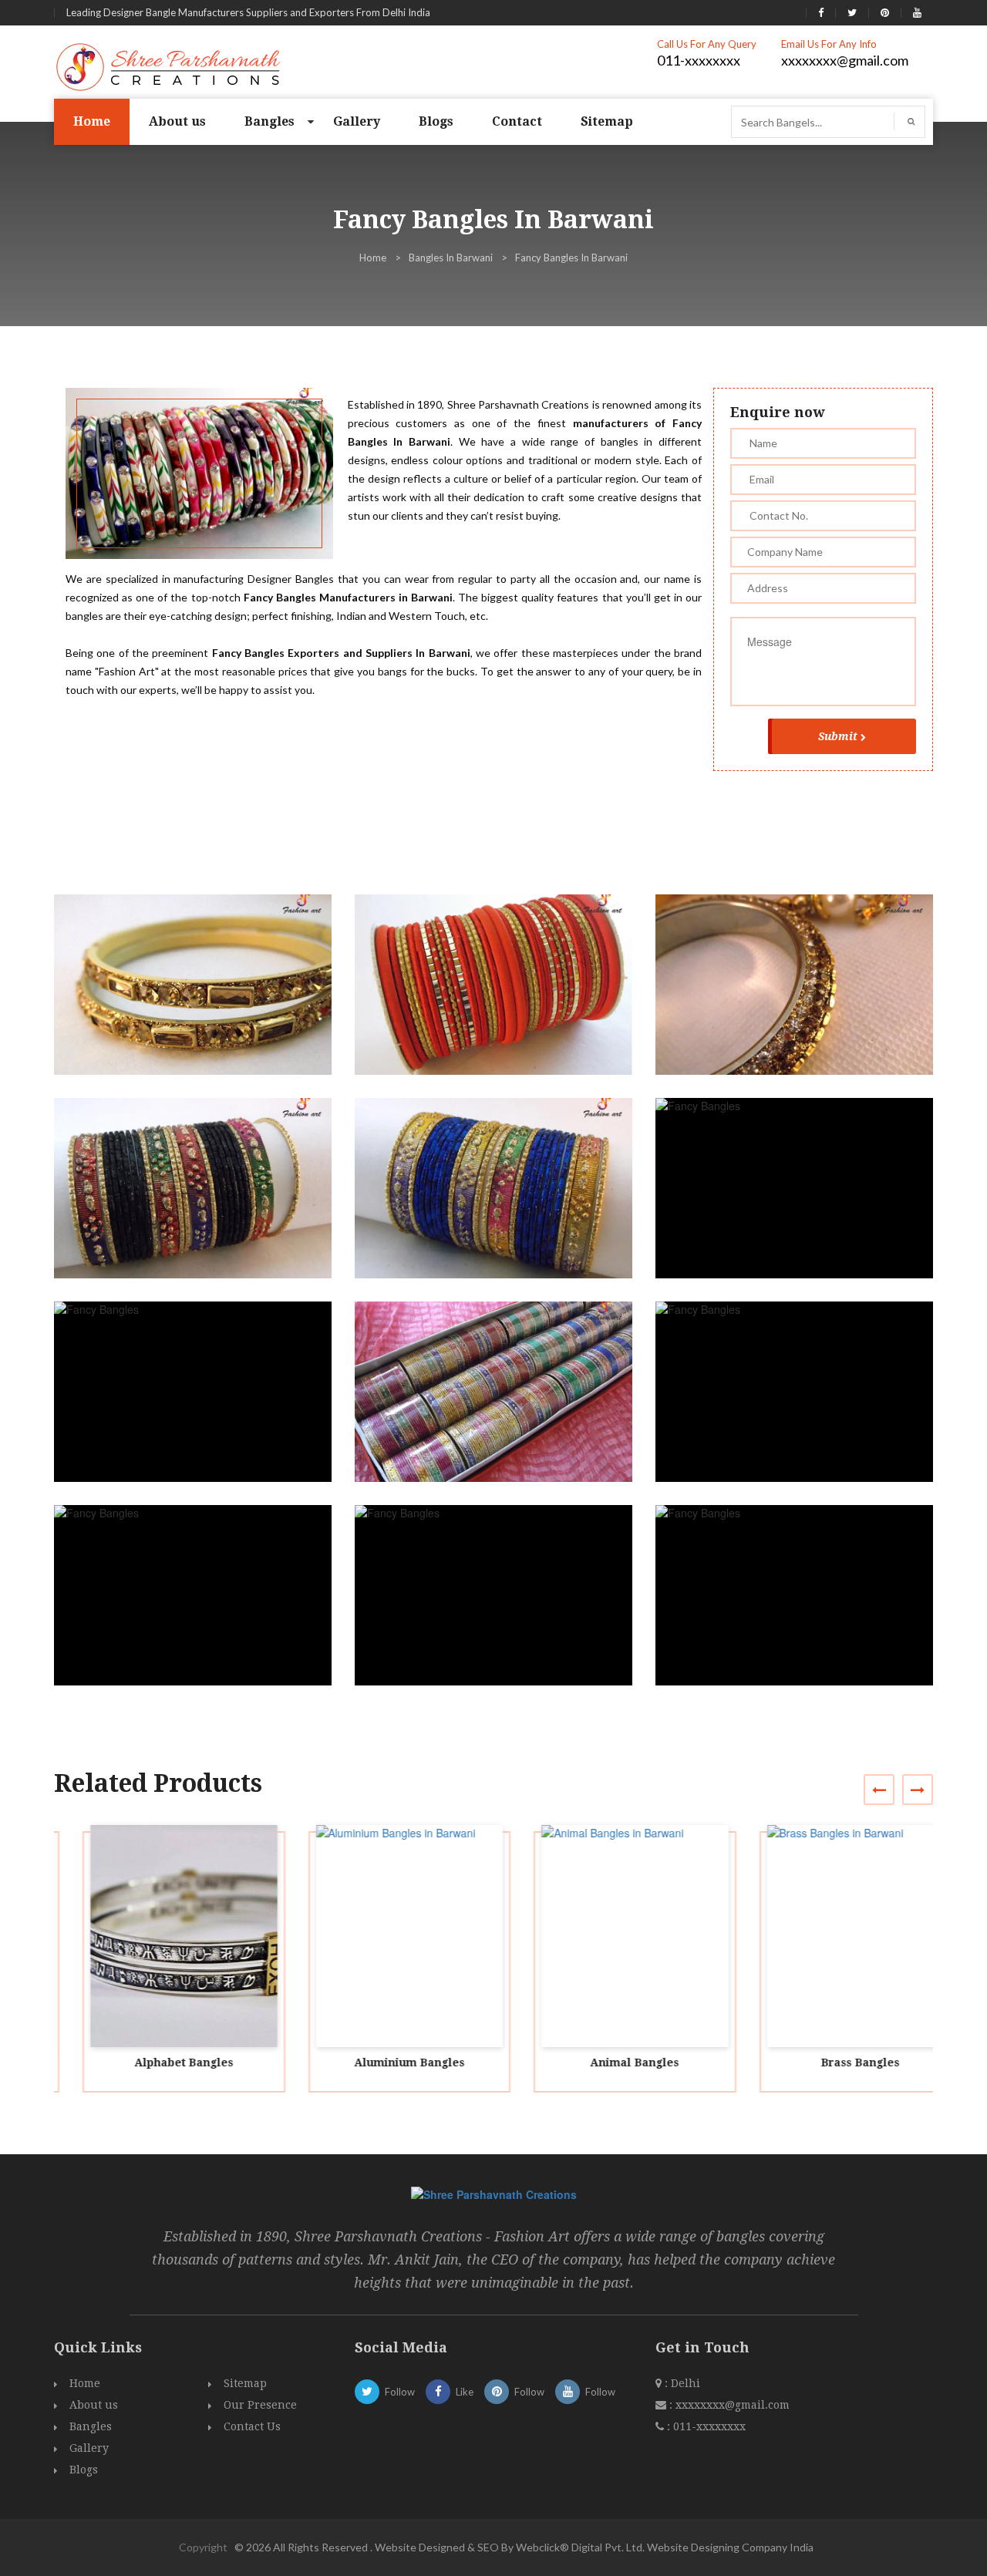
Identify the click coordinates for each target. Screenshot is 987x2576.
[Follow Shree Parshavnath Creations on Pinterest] (885, 12)
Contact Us (252, 2426)
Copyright (203, 2547)
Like (465, 2392)
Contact (517, 121)
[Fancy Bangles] (199, 999)
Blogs (436, 121)
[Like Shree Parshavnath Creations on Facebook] (821, 12)
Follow (400, 2392)
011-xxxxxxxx (699, 60)
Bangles (269, 121)
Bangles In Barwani (451, 258)
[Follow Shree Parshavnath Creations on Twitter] (852, 12)
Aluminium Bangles (381, 2062)
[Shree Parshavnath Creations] (169, 66)
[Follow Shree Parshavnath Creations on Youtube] (917, 12)
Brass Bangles (832, 2062)
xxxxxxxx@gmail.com (845, 60)
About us (177, 121)
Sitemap (607, 121)
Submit (838, 736)
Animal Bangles (606, 2062)
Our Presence (260, 2405)
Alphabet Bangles (155, 2062)
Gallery (357, 121)
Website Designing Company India (730, 2547)
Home (92, 121)
